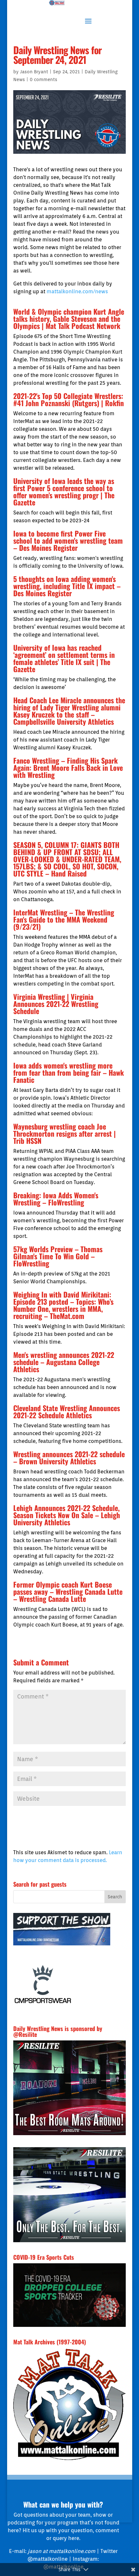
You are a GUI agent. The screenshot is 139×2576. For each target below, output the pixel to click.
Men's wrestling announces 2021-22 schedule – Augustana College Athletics (64, 1362)
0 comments (43, 79)
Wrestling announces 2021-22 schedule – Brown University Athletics (69, 1457)
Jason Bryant (34, 72)
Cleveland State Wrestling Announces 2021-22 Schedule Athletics (67, 1411)
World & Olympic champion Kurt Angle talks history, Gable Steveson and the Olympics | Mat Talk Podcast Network (69, 319)
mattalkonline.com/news (77, 291)
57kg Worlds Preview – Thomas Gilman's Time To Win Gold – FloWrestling (58, 1256)
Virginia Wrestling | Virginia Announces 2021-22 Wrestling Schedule (56, 1004)
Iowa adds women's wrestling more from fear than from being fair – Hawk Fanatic (69, 1072)
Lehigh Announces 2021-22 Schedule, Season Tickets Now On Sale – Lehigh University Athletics (67, 1515)
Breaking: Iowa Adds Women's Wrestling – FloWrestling (56, 1199)
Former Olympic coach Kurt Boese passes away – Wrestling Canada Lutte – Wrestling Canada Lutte (68, 1591)
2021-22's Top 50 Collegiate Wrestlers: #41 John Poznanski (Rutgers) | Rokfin (69, 399)
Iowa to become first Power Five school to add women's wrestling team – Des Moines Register (68, 540)
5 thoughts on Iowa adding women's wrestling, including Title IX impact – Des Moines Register (67, 586)
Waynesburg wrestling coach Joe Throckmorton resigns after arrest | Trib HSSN (64, 1133)
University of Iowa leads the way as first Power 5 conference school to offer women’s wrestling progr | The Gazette (64, 491)
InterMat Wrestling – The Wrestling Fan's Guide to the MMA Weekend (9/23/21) (64, 919)
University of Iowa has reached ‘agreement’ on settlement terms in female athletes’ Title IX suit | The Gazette (64, 658)
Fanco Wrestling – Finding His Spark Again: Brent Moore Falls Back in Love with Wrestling (68, 768)
